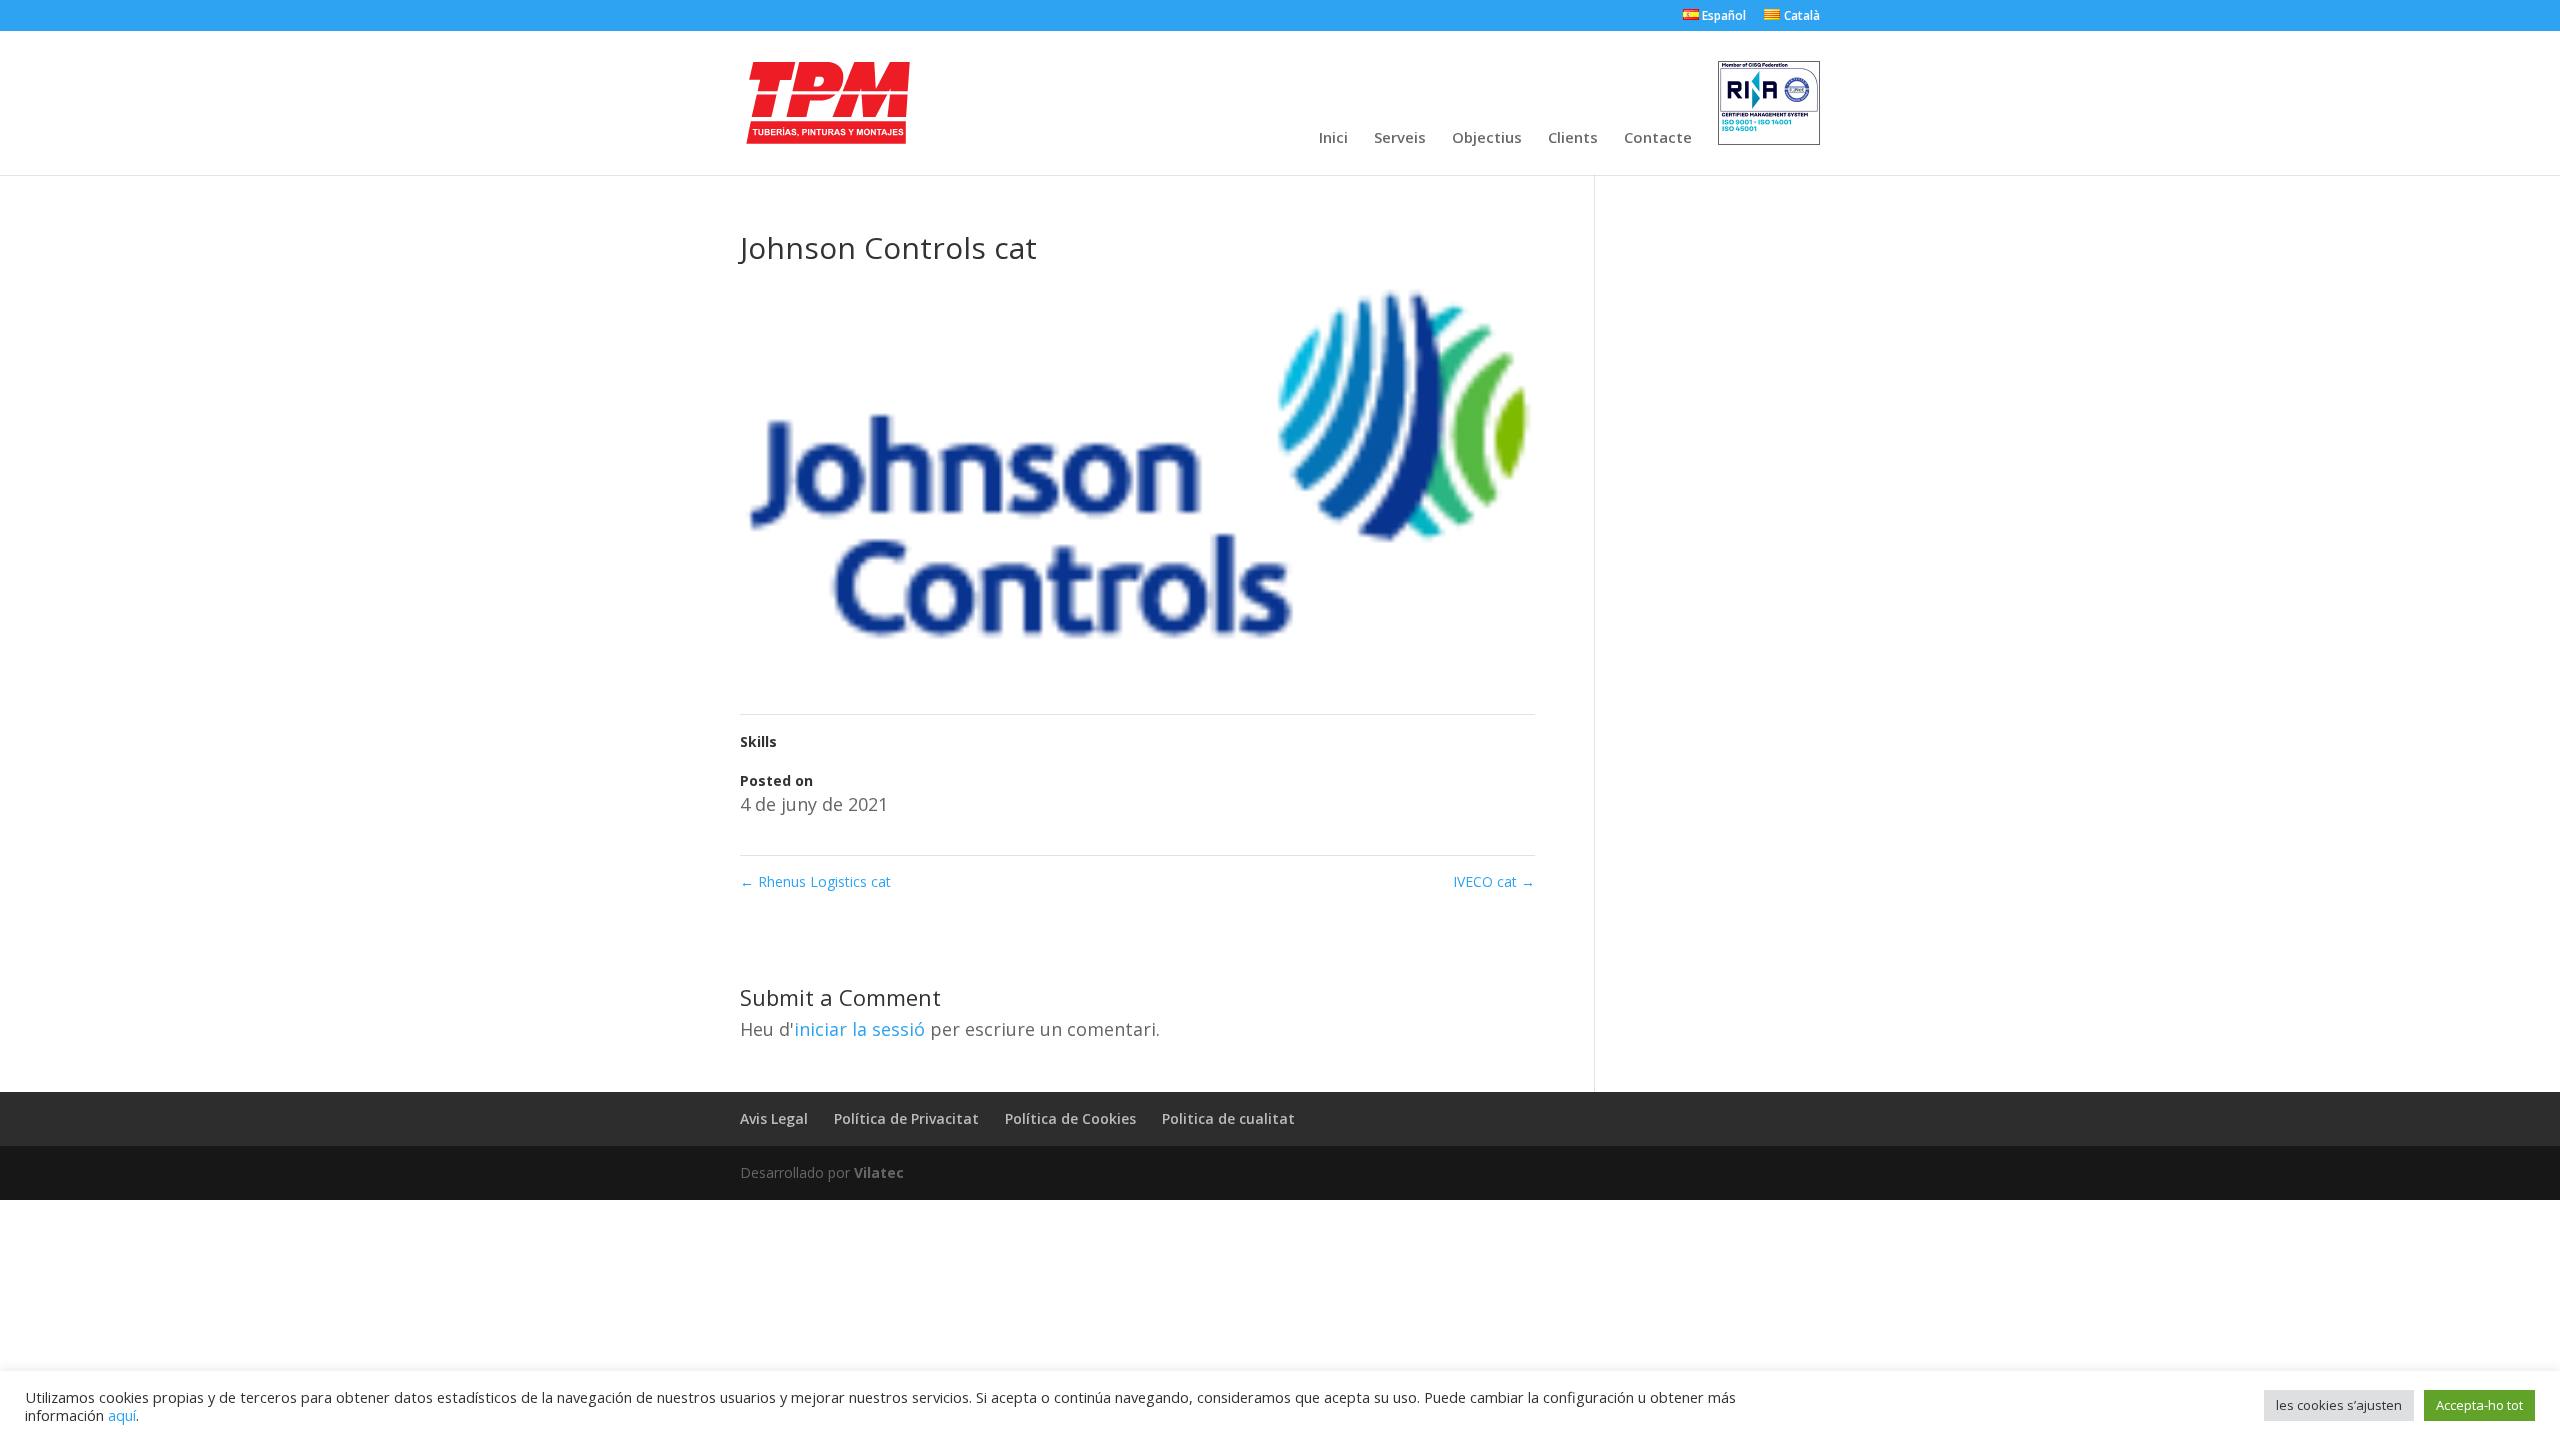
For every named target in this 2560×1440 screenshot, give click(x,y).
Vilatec (879, 1172)
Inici (1333, 138)
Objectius (1487, 138)
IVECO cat (1494, 881)
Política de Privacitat (906, 1118)
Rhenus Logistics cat (815, 881)
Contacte (1658, 138)
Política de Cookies (1070, 1118)
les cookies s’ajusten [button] (2339, 1405)
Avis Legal (774, 1118)
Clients (1573, 138)
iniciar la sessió (859, 1029)
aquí (122, 1415)
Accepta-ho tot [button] (2479, 1405)
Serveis (1400, 138)
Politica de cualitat (1228, 1118)
